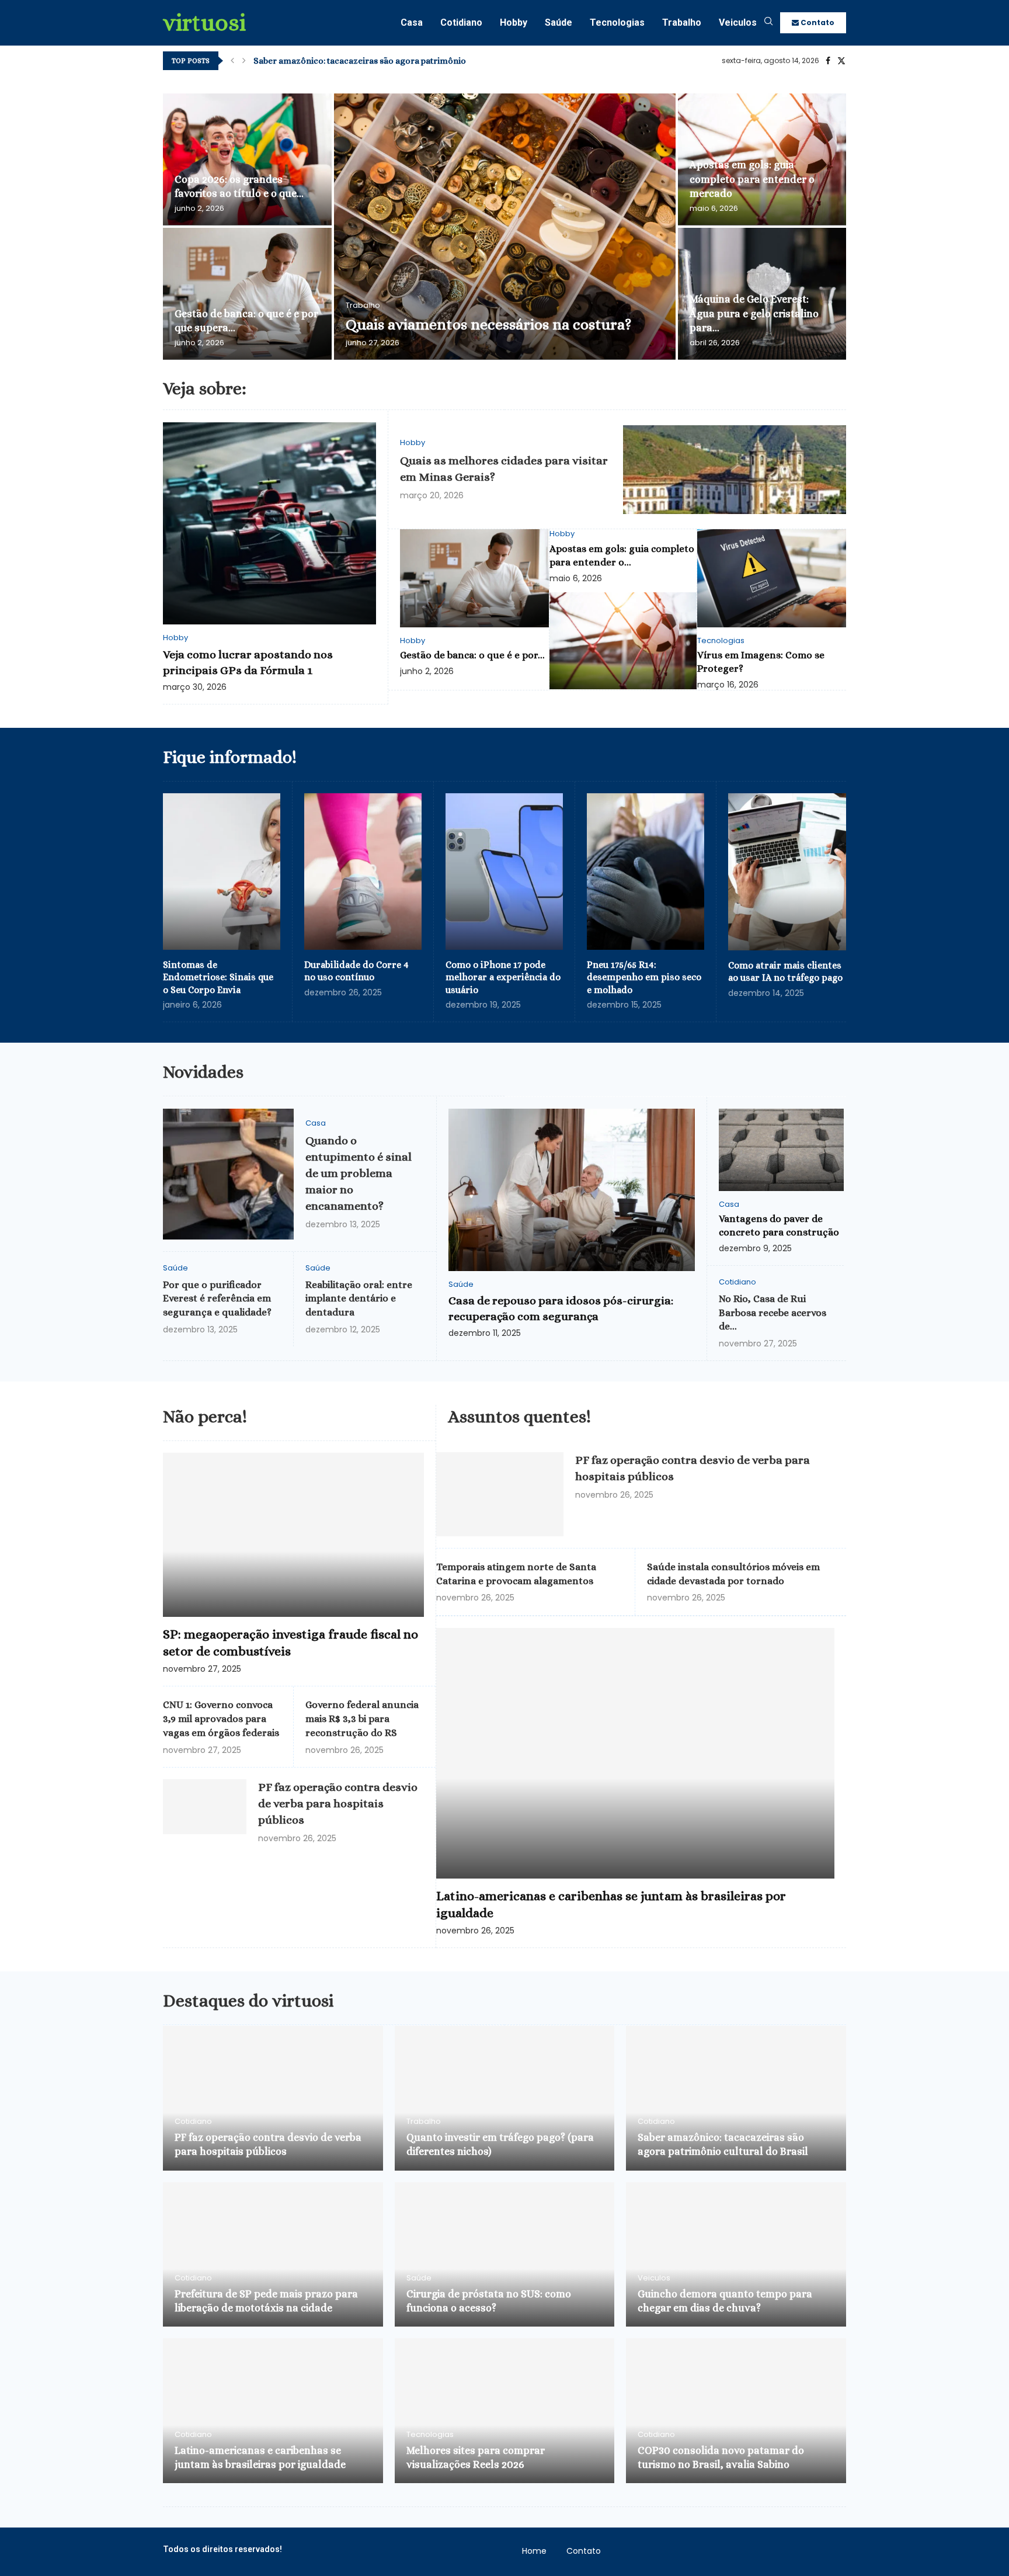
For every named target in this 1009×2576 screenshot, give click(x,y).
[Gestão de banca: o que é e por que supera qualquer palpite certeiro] (247, 294)
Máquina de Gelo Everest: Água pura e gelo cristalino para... (754, 313)
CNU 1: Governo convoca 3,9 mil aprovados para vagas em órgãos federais (221, 1719)
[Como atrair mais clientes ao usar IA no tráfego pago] (787, 872)
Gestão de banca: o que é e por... (472, 655)
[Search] (768, 23)
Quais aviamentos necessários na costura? (488, 324)
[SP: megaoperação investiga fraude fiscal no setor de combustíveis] (293, 1535)
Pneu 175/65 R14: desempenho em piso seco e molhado (644, 977)
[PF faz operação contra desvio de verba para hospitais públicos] (205, 1807)
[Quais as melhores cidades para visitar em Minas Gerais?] (735, 470)
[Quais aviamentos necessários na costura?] (505, 227)
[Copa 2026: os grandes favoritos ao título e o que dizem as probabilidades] (247, 159)
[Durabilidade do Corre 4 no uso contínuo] (363, 872)
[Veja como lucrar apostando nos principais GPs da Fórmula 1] (269, 524)
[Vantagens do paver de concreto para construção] (781, 1150)
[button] (232, 61)
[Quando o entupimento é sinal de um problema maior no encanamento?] (228, 1174)
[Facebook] (828, 61)
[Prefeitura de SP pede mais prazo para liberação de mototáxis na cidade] (273, 2255)
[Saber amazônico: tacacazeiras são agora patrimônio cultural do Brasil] (736, 2098)
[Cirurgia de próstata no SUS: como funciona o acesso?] (505, 2255)
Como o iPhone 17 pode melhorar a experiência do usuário (503, 977)
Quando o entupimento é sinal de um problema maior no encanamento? (359, 1173)
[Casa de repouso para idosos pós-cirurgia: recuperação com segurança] (572, 1190)
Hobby (514, 22)
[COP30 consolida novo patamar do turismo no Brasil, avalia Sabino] (736, 2411)
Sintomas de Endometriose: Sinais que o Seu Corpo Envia (218, 977)
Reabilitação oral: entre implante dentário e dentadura (359, 1299)
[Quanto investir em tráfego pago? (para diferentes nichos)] (505, 2098)
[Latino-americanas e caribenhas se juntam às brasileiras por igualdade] (635, 1753)
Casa (412, 22)
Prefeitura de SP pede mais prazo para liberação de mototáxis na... (384, 61)
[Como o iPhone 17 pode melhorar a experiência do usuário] (504, 872)
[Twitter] (841, 61)
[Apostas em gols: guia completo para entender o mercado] (623, 641)
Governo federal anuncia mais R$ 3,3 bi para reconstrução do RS (362, 1719)
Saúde (559, 22)
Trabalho (682, 22)
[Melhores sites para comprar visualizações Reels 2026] (505, 2411)
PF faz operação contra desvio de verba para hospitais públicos (338, 1803)
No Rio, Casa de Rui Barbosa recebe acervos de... (773, 1313)
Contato (817, 22)
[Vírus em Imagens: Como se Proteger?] (772, 578)
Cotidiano (461, 22)
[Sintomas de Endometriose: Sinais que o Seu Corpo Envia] (222, 872)
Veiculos (738, 22)
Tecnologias (617, 22)
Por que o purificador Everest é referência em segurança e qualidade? (217, 1299)
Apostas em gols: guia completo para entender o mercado (752, 179)
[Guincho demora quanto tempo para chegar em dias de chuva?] (736, 2255)
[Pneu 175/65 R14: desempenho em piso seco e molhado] (646, 872)
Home (534, 2551)
